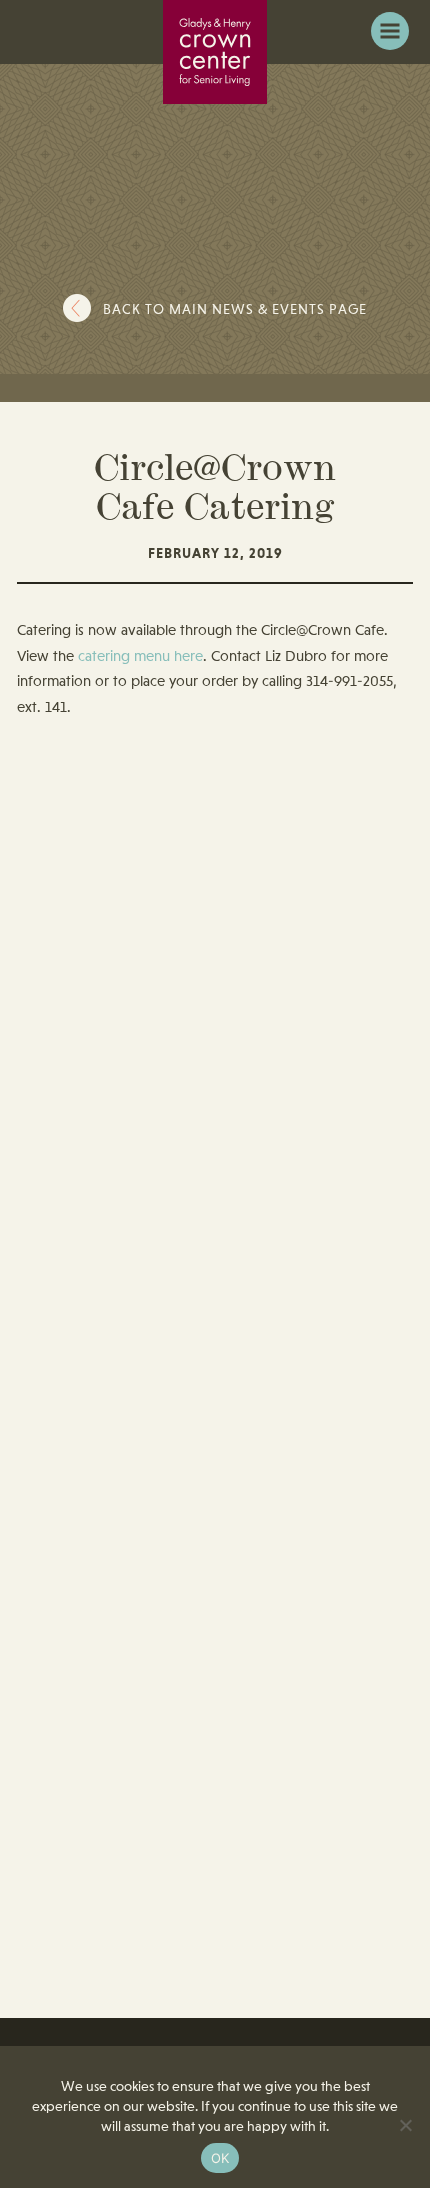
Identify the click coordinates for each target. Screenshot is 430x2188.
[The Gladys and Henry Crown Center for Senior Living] (215, 52)
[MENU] (390, 31)
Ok (220, 2158)
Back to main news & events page (235, 310)
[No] (405, 2125)
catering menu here (140, 657)
